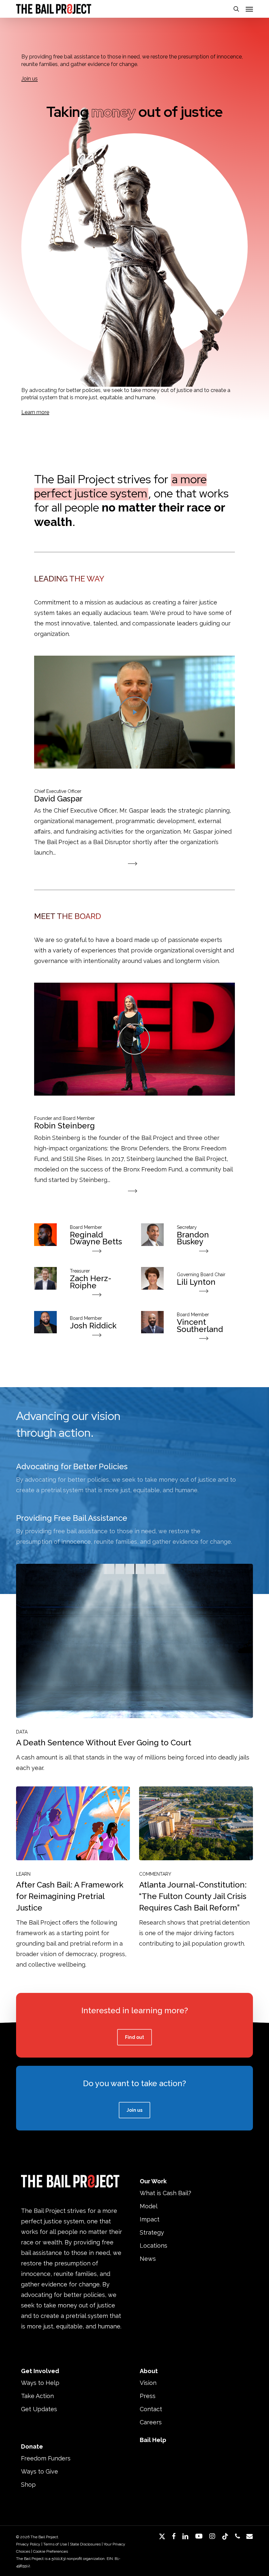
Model (149, 2206)
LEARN (23, 1874)
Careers (151, 2422)
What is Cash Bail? (166, 2193)
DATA (22, 1732)
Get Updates (39, 2409)
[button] (249, 9)
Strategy (152, 2232)
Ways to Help (40, 2383)
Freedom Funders (46, 2458)
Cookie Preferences (51, 2551)
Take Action (37, 2396)
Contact (151, 2409)
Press (148, 2396)
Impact (150, 2219)
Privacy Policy (28, 2544)
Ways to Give (40, 2471)
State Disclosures (85, 2544)
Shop (28, 2485)
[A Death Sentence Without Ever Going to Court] (134, 1668)
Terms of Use (55, 2544)
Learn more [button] (35, 412)
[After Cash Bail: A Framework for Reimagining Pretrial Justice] (73, 1878)
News (148, 2259)
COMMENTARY (155, 1874)
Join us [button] (30, 79)
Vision (148, 2383)
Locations (154, 2246)
